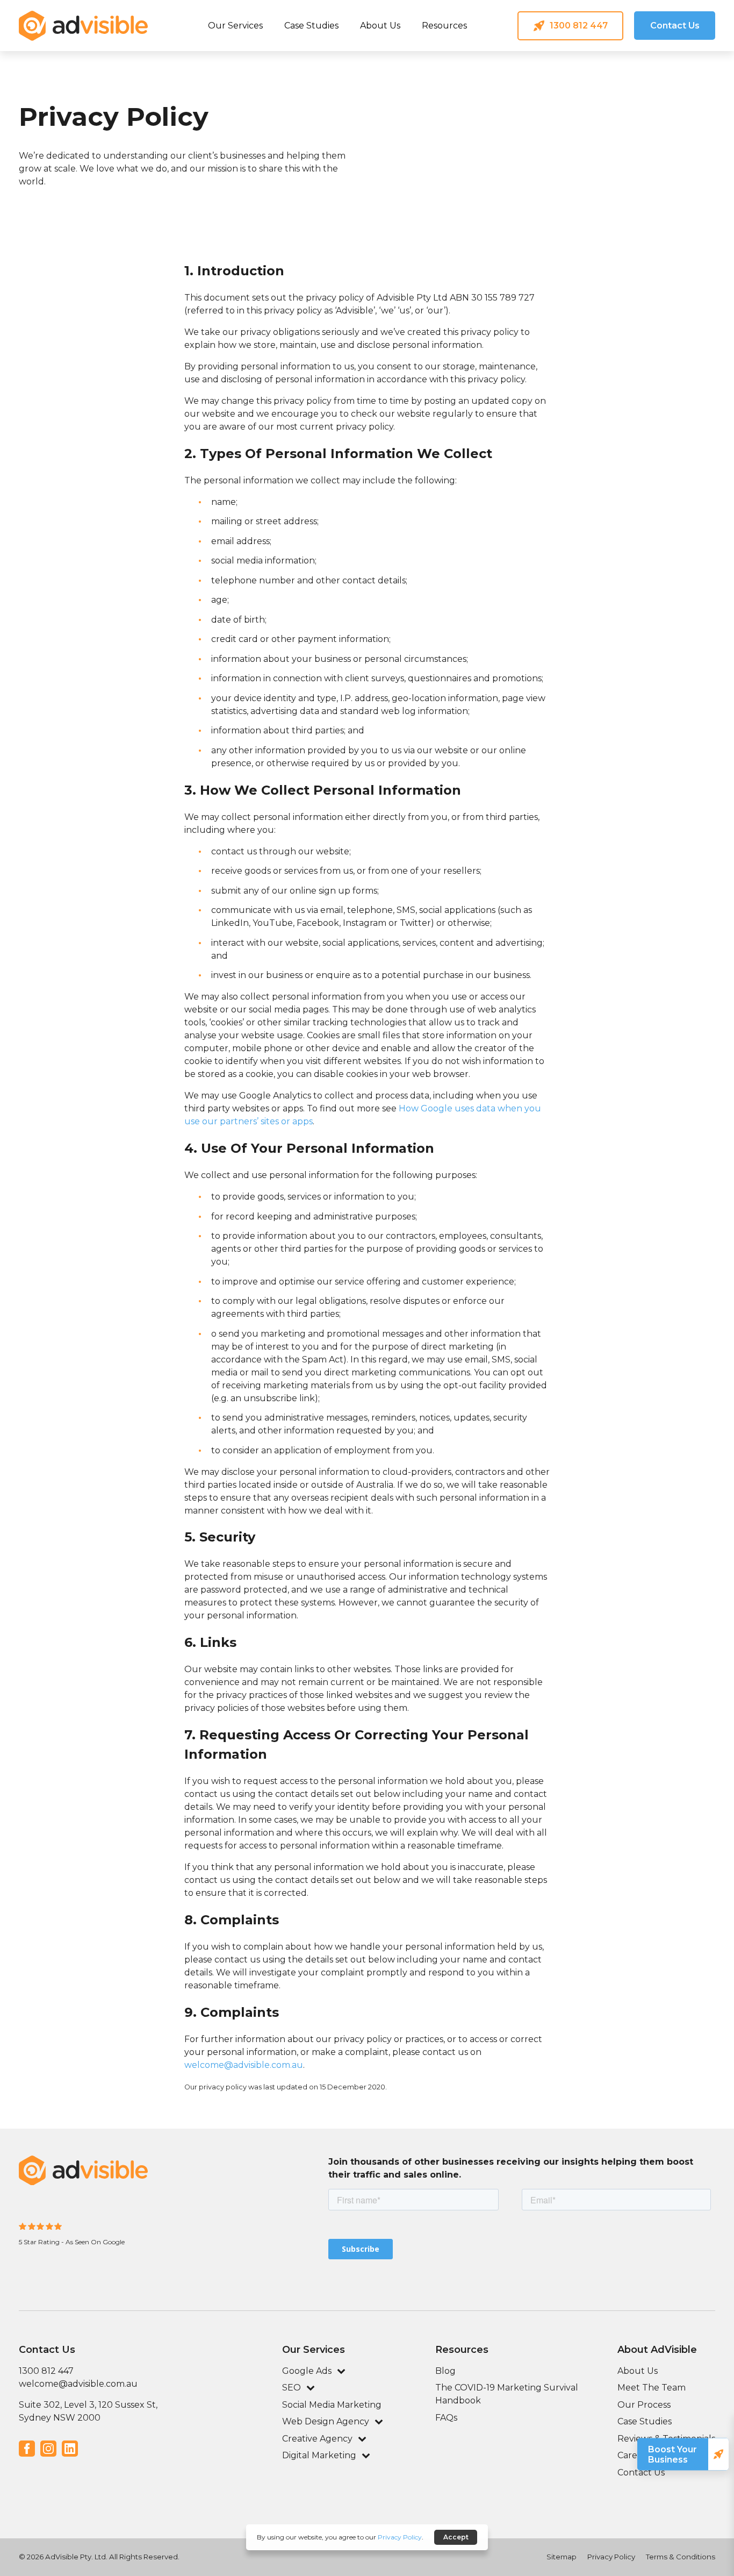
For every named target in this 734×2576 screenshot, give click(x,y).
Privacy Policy (611, 2557)
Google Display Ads (426, 76)
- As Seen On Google (93, 2242)
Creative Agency (317, 2439)
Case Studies (311, 26)
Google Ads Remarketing (545, 76)
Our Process (644, 2405)
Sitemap (562, 2557)
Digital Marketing (319, 2455)
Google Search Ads (307, 76)
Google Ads (190, 77)
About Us (380, 26)
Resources (444, 26)
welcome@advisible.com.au (244, 2065)
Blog (445, 2371)
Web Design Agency (326, 2421)
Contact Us (641, 2472)
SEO (292, 2388)
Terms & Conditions (681, 2557)
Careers (634, 2455)
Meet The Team (652, 2388)
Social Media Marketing (332, 2405)
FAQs (446, 2418)
